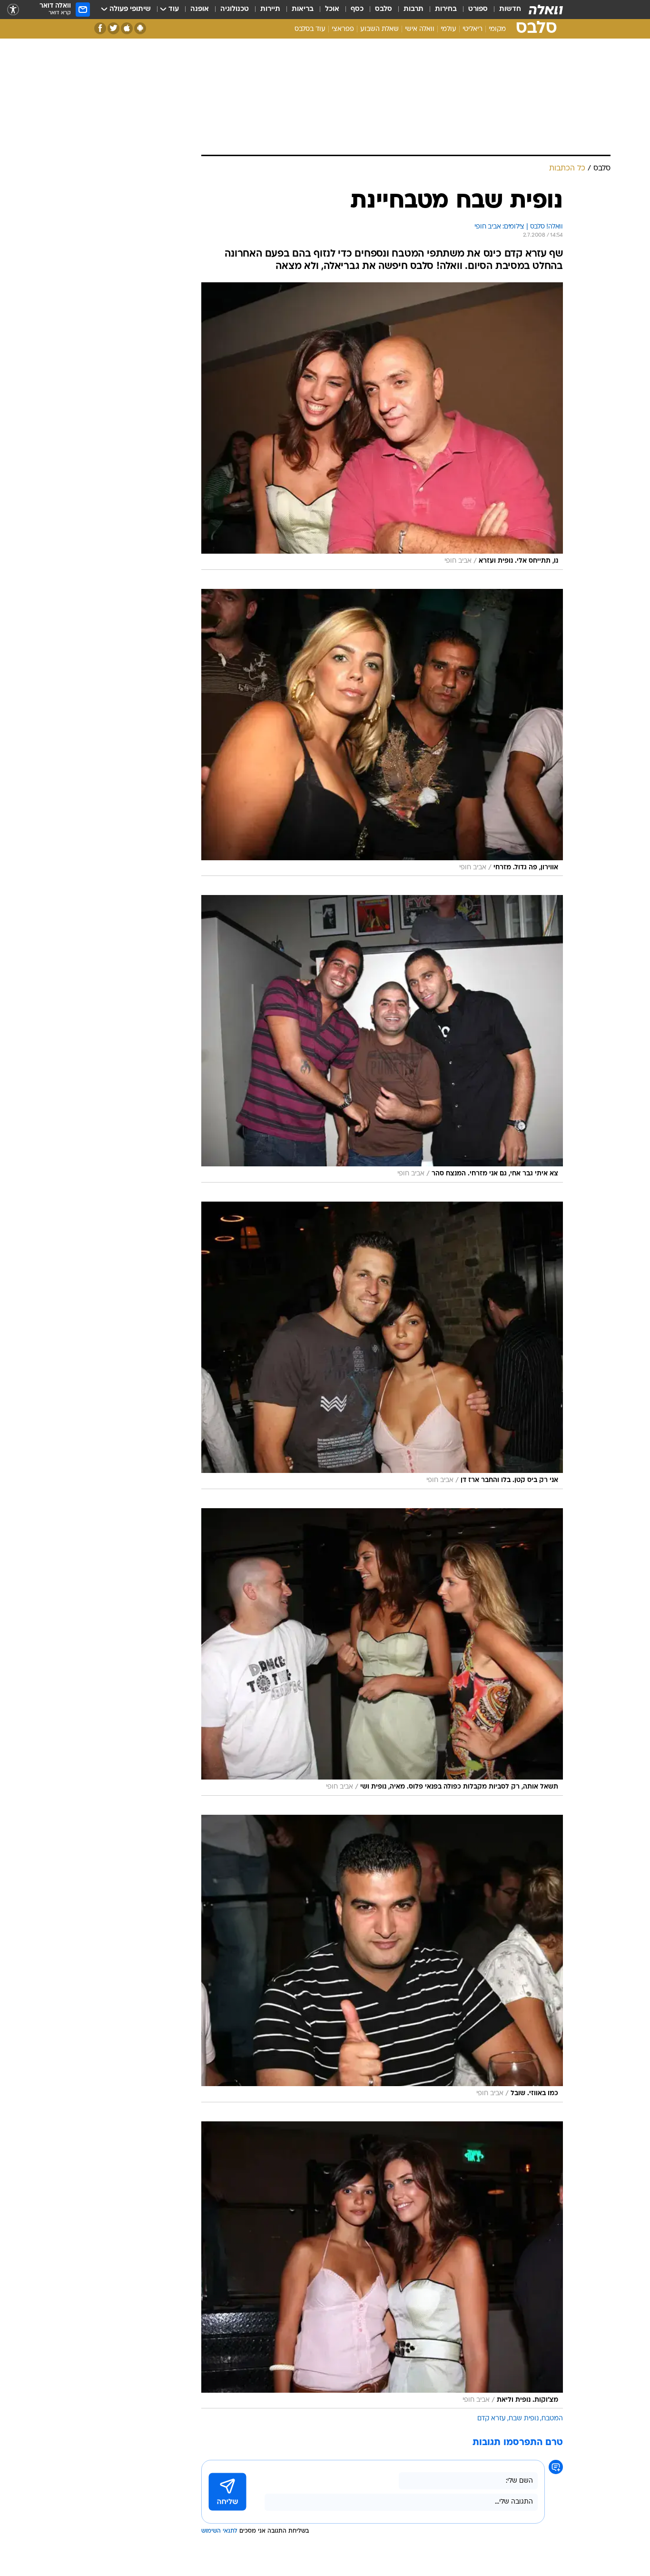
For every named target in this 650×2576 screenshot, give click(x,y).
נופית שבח (524, 2419)
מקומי (497, 29)
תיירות (270, 9)
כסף (357, 9)
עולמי (448, 29)
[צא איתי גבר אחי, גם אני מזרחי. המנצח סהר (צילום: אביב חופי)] (382, 1039)
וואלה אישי (420, 29)
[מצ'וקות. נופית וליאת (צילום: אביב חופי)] (382, 2265)
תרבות (414, 9)
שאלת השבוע (379, 29)
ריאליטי (473, 29)
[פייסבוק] (100, 28)
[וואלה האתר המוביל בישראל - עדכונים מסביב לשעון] (546, 10)
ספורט (478, 9)
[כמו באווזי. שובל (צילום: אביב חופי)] (382, 1959)
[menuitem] (504, 10)
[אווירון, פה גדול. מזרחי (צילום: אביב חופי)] (382, 733)
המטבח (552, 2419)
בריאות (303, 9)
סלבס (384, 9)
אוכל (332, 9)
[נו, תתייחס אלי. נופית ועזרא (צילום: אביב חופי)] (382, 426)
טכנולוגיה (235, 9)
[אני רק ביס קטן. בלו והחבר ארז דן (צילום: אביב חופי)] (382, 1345)
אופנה (200, 9)
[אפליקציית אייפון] (127, 28)
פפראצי (343, 29)
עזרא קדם (492, 2419)
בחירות (446, 9)
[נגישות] (13, 10)
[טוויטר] (113, 28)
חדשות (510, 9)
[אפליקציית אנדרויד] (140, 28)
